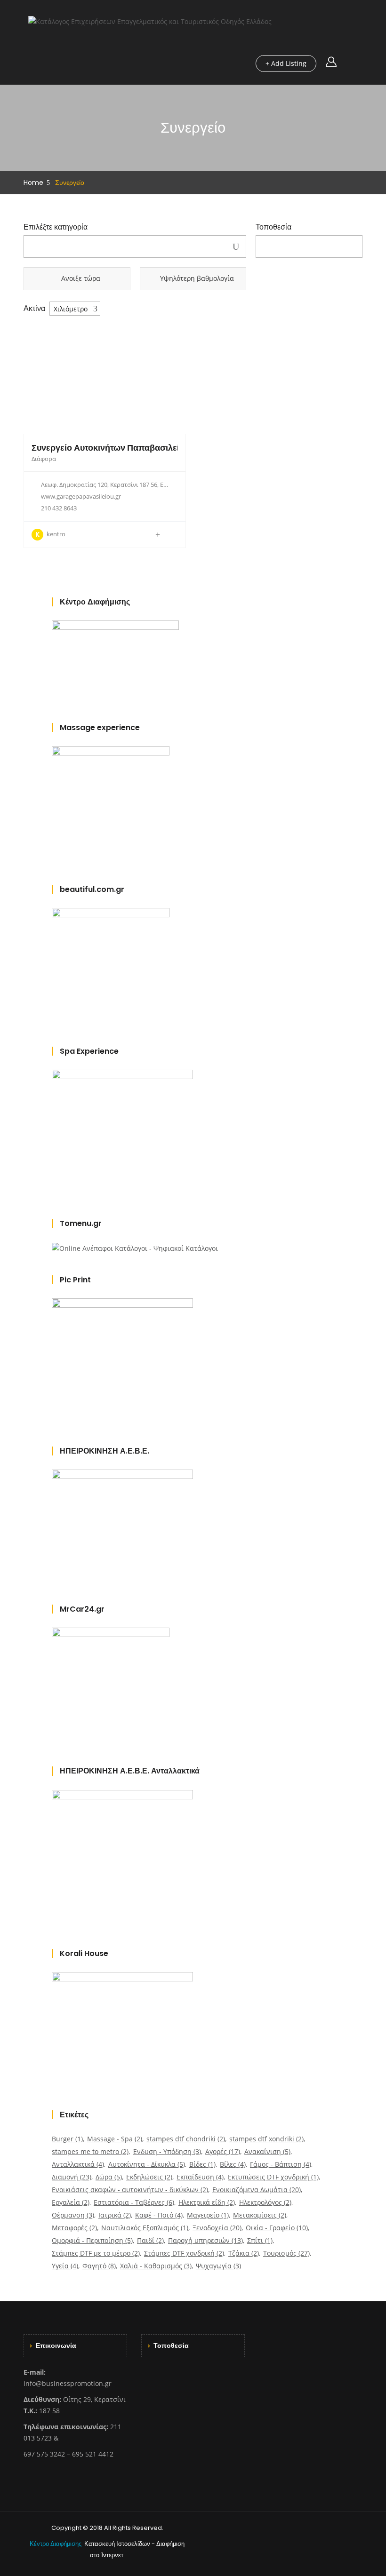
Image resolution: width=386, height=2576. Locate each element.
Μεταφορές (74, 2228)
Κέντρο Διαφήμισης (56, 2544)
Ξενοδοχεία (217, 2228)
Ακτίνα (34, 309)
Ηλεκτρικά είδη (207, 2202)
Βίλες (233, 2164)
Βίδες (202, 2164)
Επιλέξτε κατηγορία (56, 227)
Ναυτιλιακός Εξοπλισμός (145, 2228)
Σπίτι (260, 2240)
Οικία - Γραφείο (277, 2228)
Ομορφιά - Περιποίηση (92, 2240)
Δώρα (109, 2177)
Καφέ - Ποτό (159, 2215)
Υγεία (65, 2266)
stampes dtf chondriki (186, 2139)
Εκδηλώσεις (149, 2177)
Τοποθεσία (273, 227)
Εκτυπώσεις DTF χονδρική (273, 2177)
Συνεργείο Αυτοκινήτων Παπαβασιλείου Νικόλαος (130, 448)
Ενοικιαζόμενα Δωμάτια (257, 2190)
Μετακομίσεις (260, 2215)
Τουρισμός (286, 2253)
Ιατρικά (115, 2215)
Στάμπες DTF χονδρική (184, 2253)
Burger (67, 2139)
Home (33, 183)
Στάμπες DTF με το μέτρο (96, 2253)
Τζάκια (244, 2253)
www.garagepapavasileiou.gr (81, 496)
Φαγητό (99, 2266)
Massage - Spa (115, 2139)
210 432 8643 (59, 508)
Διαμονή (72, 2177)
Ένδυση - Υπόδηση (167, 2151)
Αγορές (223, 2151)
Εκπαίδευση (200, 2177)
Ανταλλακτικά (78, 2164)
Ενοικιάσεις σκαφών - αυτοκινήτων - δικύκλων (130, 2190)
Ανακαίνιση (267, 2151)
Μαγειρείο (208, 2215)
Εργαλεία (71, 2202)
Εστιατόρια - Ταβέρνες (134, 2202)
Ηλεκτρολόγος (265, 2202)
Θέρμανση (73, 2215)
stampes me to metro (90, 2151)
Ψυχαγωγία (218, 2266)
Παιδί (150, 2240)
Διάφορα (44, 459)
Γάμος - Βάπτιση (281, 2164)
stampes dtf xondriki (266, 2139)
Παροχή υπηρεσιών (205, 2240)
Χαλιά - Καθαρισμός (156, 2266)
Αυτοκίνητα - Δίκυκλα (147, 2164)
